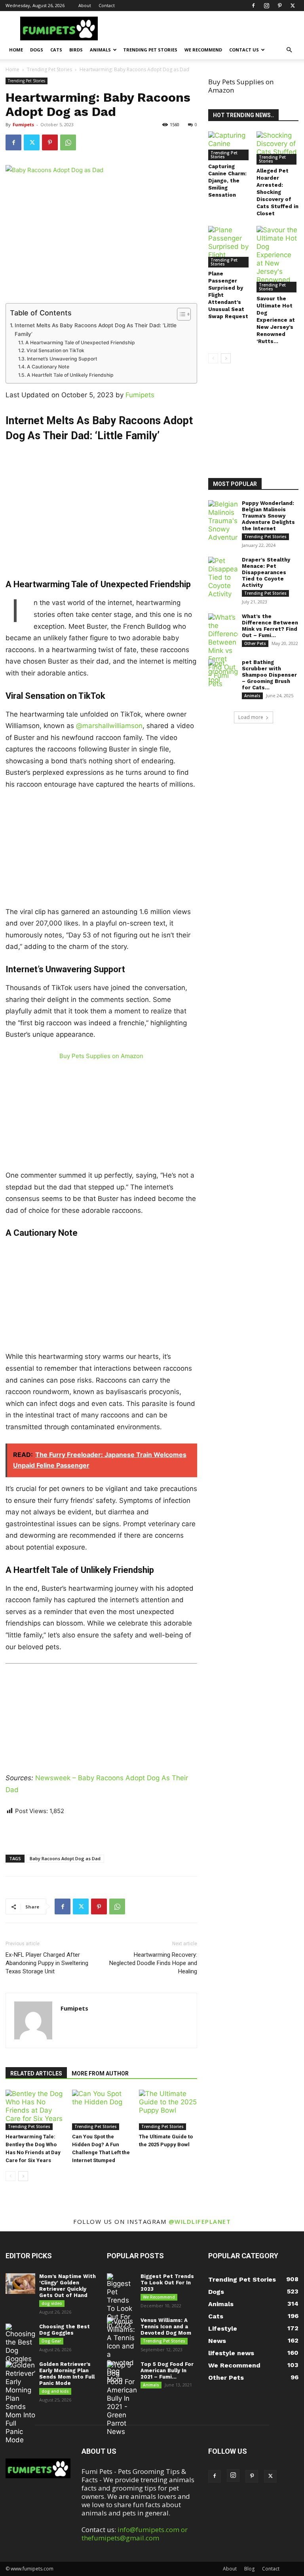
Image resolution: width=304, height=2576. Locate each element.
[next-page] (23, 2176)
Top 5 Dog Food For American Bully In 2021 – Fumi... (167, 2370)
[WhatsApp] (68, 142)
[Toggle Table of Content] (180, 314)
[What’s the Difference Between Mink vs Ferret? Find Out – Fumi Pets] (223, 651)
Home (16, 50)
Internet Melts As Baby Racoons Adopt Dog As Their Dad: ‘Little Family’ (96, 330)
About (85, 5)
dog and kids (55, 2391)
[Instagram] (266, 6)
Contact (107, 5)
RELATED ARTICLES (36, 2073)
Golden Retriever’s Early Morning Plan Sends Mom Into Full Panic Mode (67, 2374)
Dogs (37, 50)
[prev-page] (10, 2176)
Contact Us (244, 50)
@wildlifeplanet (200, 2221)
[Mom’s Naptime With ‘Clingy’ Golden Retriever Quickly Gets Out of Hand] (20, 2284)
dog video (52, 2303)
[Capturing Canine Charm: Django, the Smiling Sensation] (229, 146)
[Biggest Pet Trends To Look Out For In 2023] (122, 2301)
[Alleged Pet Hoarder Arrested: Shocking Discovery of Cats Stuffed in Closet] (278, 148)
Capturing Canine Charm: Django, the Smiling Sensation (227, 181)
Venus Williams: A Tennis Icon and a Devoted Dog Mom (166, 2327)
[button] (289, 50)
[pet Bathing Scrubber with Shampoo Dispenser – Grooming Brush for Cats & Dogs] (223, 672)
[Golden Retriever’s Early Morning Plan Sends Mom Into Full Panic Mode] (20, 2403)
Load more (251, 717)
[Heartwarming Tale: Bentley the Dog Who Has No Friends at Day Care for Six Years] (35, 2110)
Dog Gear (51, 2341)
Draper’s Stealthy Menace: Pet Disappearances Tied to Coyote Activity (266, 572)
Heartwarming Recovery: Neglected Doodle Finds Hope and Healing (153, 1963)
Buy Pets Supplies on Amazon (101, 1056)
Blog (249, 2569)
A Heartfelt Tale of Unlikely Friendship (70, 375)
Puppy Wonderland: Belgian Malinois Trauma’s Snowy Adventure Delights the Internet (268, 516)
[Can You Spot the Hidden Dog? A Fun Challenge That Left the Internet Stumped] (101, 2110)
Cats (56, 50)
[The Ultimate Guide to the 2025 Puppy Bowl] (168, 2110)
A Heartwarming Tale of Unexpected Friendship (80, 342)
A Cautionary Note (48, 367)
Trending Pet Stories (150, 50)
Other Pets (255, 643)
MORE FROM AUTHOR (100, 2073)
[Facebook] (253, 6)
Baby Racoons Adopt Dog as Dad (65, 1858)
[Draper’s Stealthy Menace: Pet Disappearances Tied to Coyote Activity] (223, 578)
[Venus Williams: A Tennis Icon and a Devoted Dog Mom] (122, 2350)
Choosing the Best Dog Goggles (65, 2330)
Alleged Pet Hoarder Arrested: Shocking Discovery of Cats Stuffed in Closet (277, 192)
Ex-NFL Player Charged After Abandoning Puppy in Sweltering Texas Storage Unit (47, 1963)
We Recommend (203, 50)
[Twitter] (293, 6)
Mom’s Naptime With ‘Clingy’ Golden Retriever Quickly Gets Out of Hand (67, 2286)
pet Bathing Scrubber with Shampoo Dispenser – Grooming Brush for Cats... (269, 675)
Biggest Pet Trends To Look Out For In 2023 (167, 2283)
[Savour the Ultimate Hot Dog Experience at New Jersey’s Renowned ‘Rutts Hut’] (278, 259)
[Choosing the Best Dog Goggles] (20, 2343)
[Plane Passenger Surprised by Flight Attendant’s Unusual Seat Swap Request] (229, 247)
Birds (76, 50)
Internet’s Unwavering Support (62, 359)
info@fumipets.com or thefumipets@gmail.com (135, 2534)
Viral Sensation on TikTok (55, 350)
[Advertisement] (101, 501)
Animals (100, 50)
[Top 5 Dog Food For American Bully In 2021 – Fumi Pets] (122, 2399)
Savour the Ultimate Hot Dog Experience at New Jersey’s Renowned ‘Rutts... (276, 320)
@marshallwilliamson (109, 726)
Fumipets (23, 124)
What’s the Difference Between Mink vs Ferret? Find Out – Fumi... (270, 626)
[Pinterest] (279, 6)
